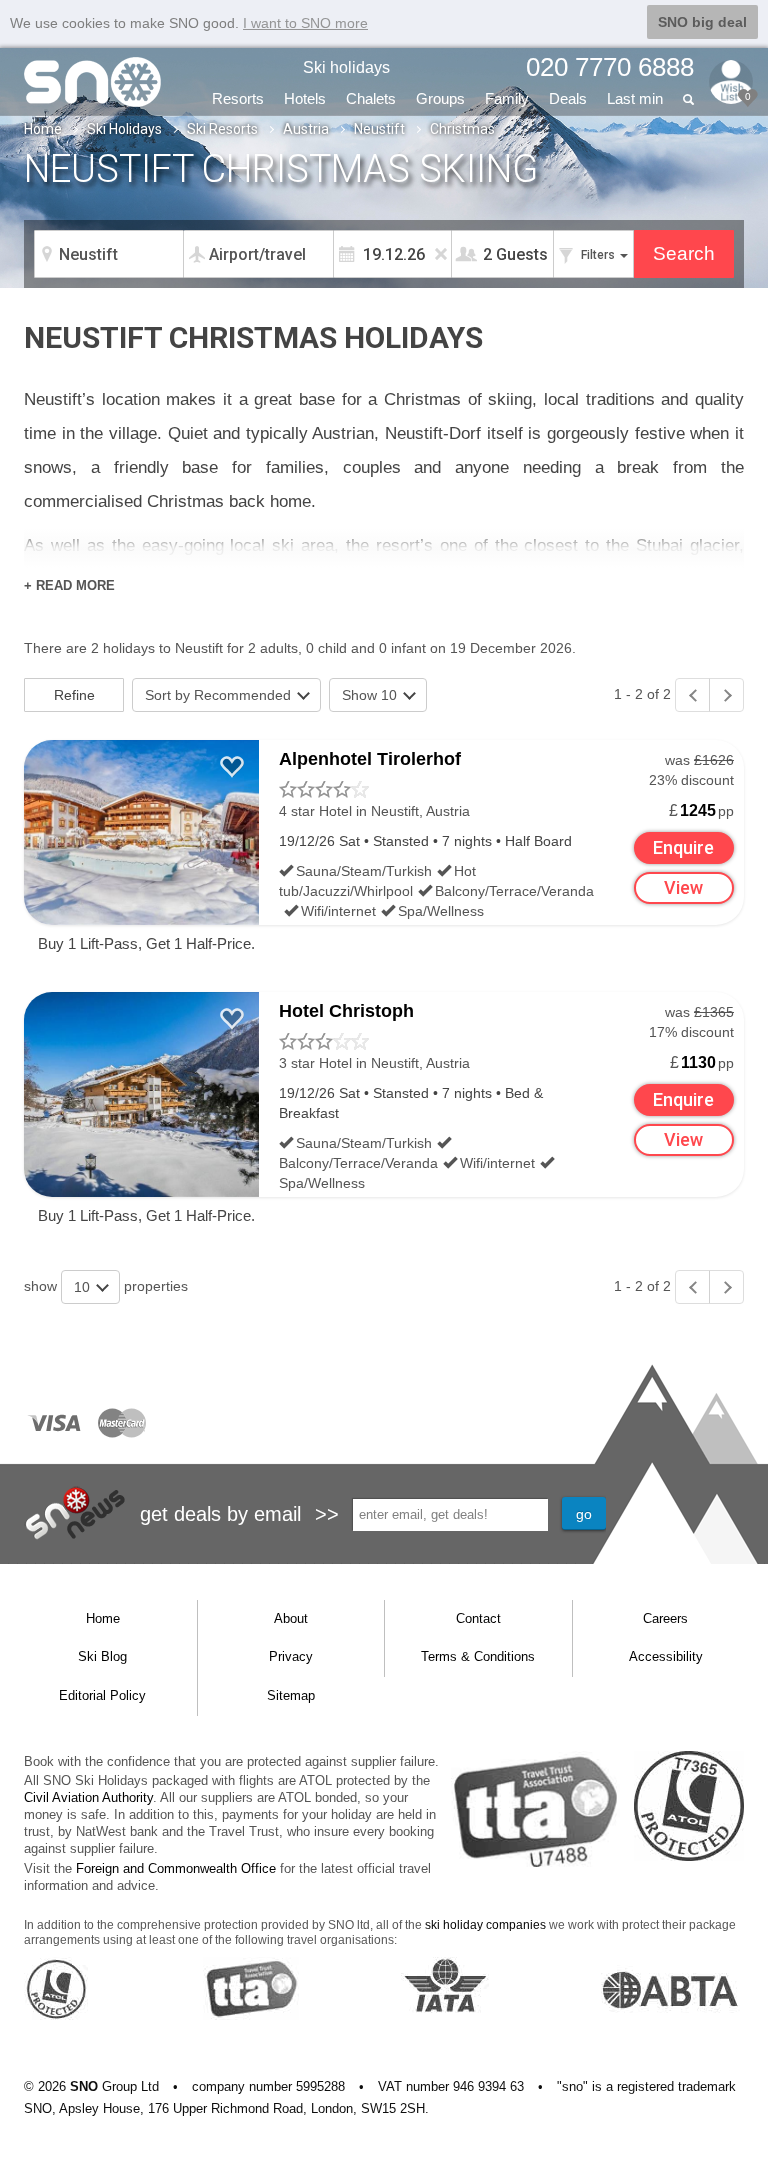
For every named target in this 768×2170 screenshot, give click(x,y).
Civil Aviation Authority (88, 1797)
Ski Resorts (222, 129)
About (291, 1618)
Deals (568, 98)
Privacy (291, 1656)
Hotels (305, 98)
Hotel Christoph (346, 1011)
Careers (665, 1618)
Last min (635, 98)
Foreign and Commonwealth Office (176, 1868)
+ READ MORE (69, 585)
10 (84, 1287)
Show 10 (371, 695)
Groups (440, 98)
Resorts (238, 98)
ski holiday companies (485, 1925)
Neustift (379, 129)
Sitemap (291, 1695)
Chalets (371, 98)
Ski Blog (102, 1656)
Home (43, 129)
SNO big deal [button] (702, 22)
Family (507, 98)
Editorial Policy (102, 1695)
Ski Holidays (124, 129)
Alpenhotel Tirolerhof (370, 759)
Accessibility (666, 1656)
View (683, 887)
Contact (478, 1618)
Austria (306, 129)
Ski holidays (346, 67)
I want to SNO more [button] (305, 23)
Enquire (683, 847)
